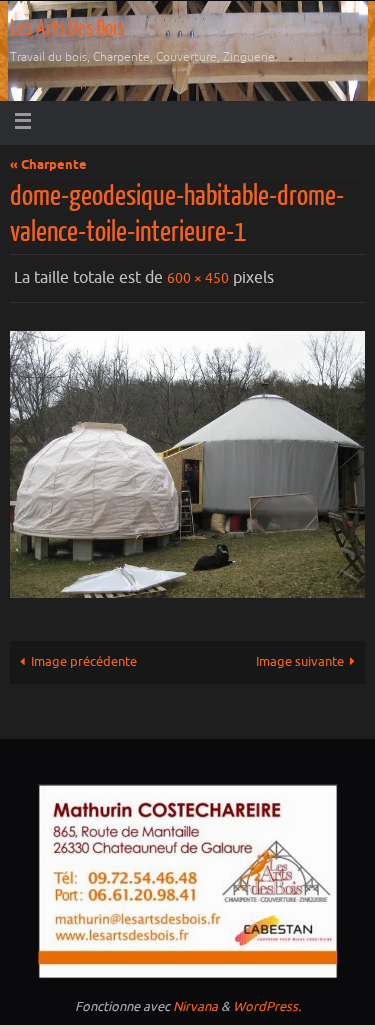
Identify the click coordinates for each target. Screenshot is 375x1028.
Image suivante (300, 658)
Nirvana (195, 1001)
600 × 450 (198, 276)
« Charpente (48, 165)
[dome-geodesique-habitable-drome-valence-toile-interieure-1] (187, 460)
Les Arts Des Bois (67, 28)
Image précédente (84, 658)
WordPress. (267, 1001)
